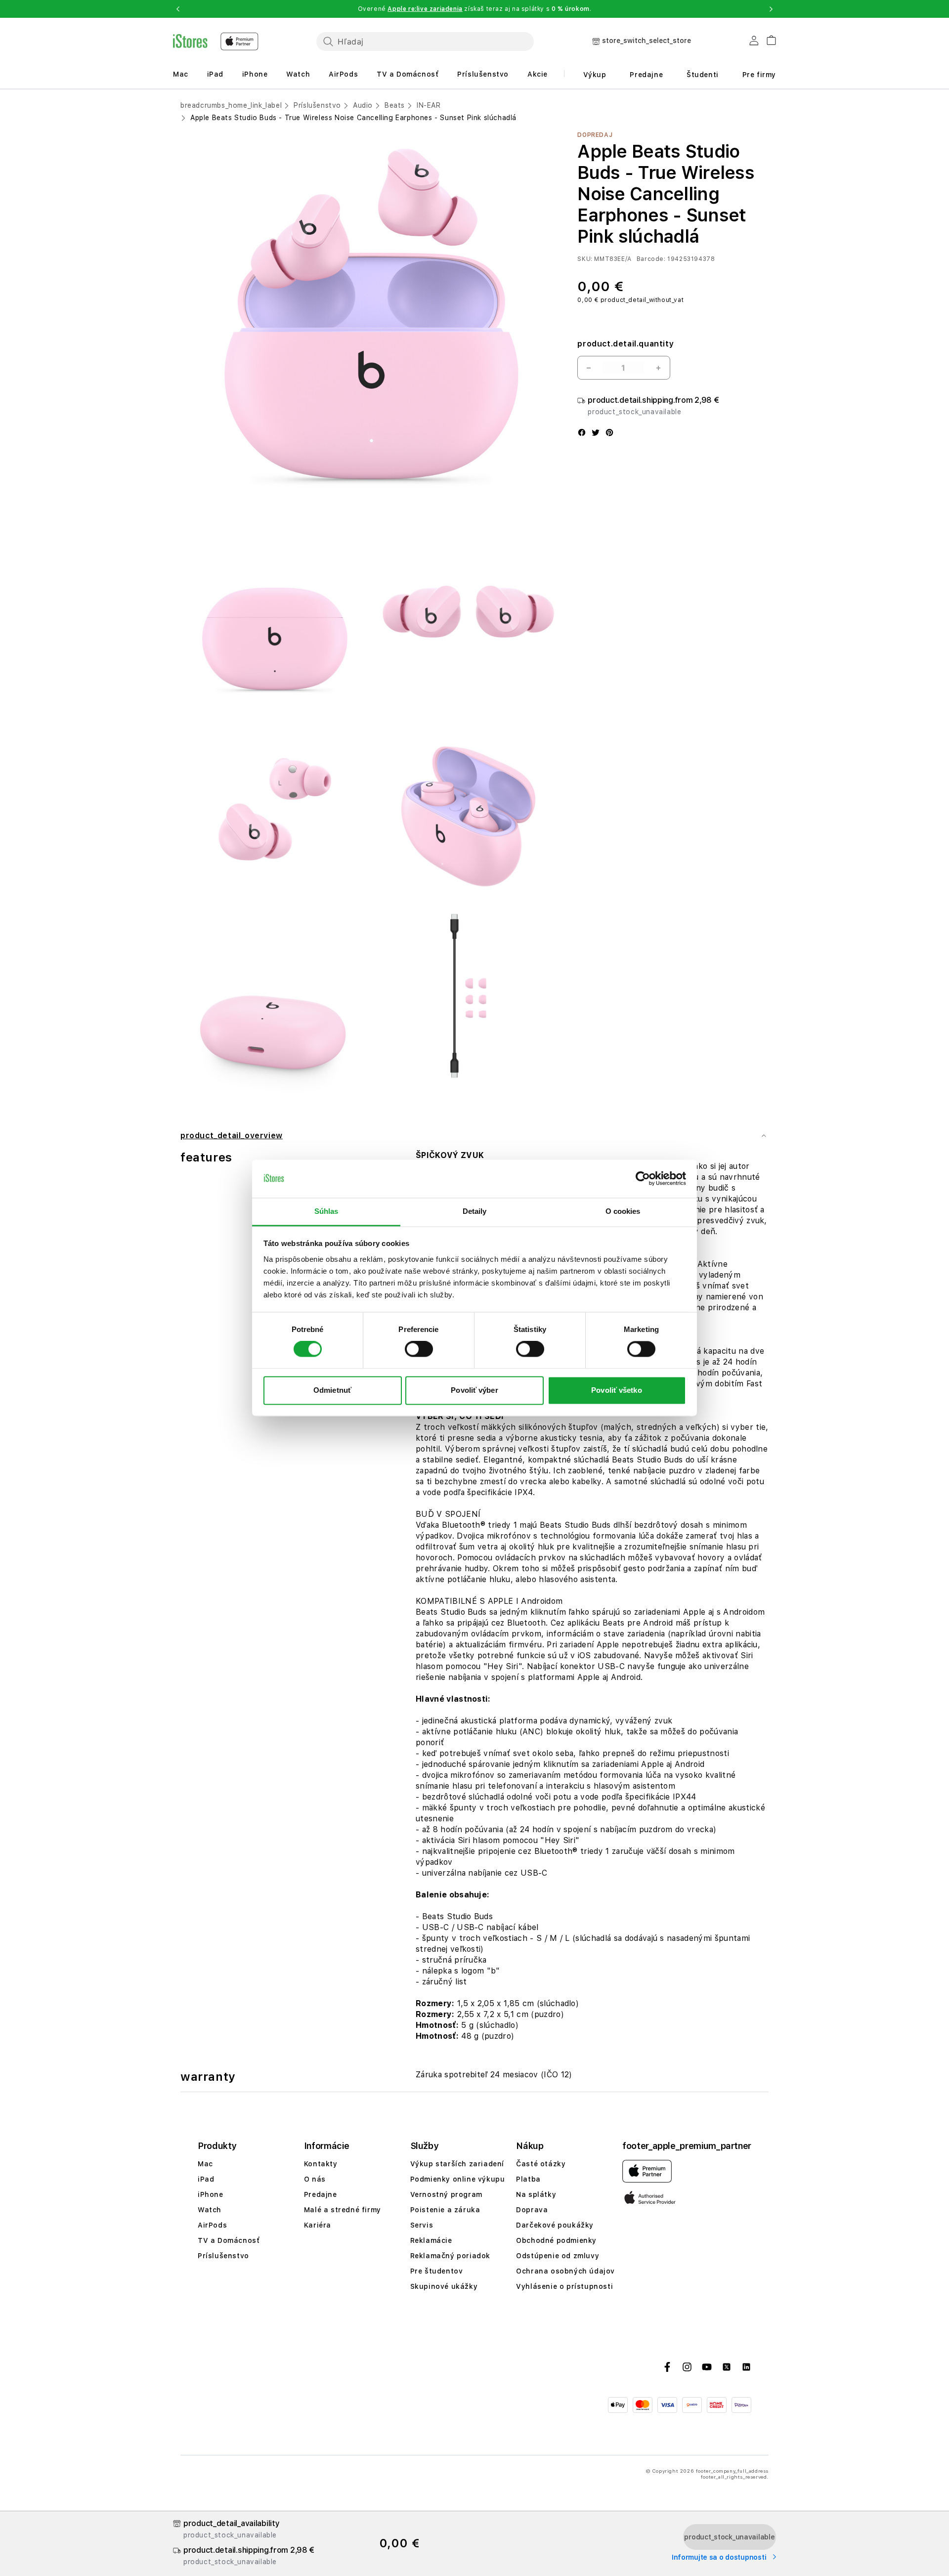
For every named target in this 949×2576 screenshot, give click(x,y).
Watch (298, 74)
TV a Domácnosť (408, 74)
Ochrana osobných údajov (565, 2271)
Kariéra (318, 2225)
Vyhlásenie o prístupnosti (564, 2286)
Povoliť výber (474, 1390)
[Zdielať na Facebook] (582, 433)
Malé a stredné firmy (343, 2210)
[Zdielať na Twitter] (596, 433)
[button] (178, 9)
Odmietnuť (332, 1390)
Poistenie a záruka (445, 2210)
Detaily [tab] (475, 1211)
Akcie (538, 74)
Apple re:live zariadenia (425, 9)
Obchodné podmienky (556, 2240)
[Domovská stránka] (216, 42)
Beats (395, 105)
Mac (181, 74)
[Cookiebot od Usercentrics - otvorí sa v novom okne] (643, 1179)
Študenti (703, 75)
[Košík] (767, 39)
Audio (363, 105)
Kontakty (321, 2164)
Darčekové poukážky (555, 2225)
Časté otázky (541, 2164)
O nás (315, 2179)
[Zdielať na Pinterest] (609, 433)
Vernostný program (446, 2194)
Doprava (532, 2210)
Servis (422, 2225)
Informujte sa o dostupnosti (720, 2557)
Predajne (646, 75)
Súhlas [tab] (326, 1211)
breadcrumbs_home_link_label (231, 105)
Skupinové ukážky (444, 2286)
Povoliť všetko (616, 1390)
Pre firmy (759, 75)
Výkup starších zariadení (457, 2164)
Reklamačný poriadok (450, 2256)
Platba (528, 2179)
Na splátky (536, 2194)
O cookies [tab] (623, 1211)
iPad (215, 74)
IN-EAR (429, 105)
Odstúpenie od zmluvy (558, 2256)
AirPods (343, 74)
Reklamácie (431, 2240)
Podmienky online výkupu (458, 2179)
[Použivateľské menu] (754, 43)
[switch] (419, 1349)
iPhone (255, 74)
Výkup (595, 75)
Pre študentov (437, 2271)
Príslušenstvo (483, 74)
